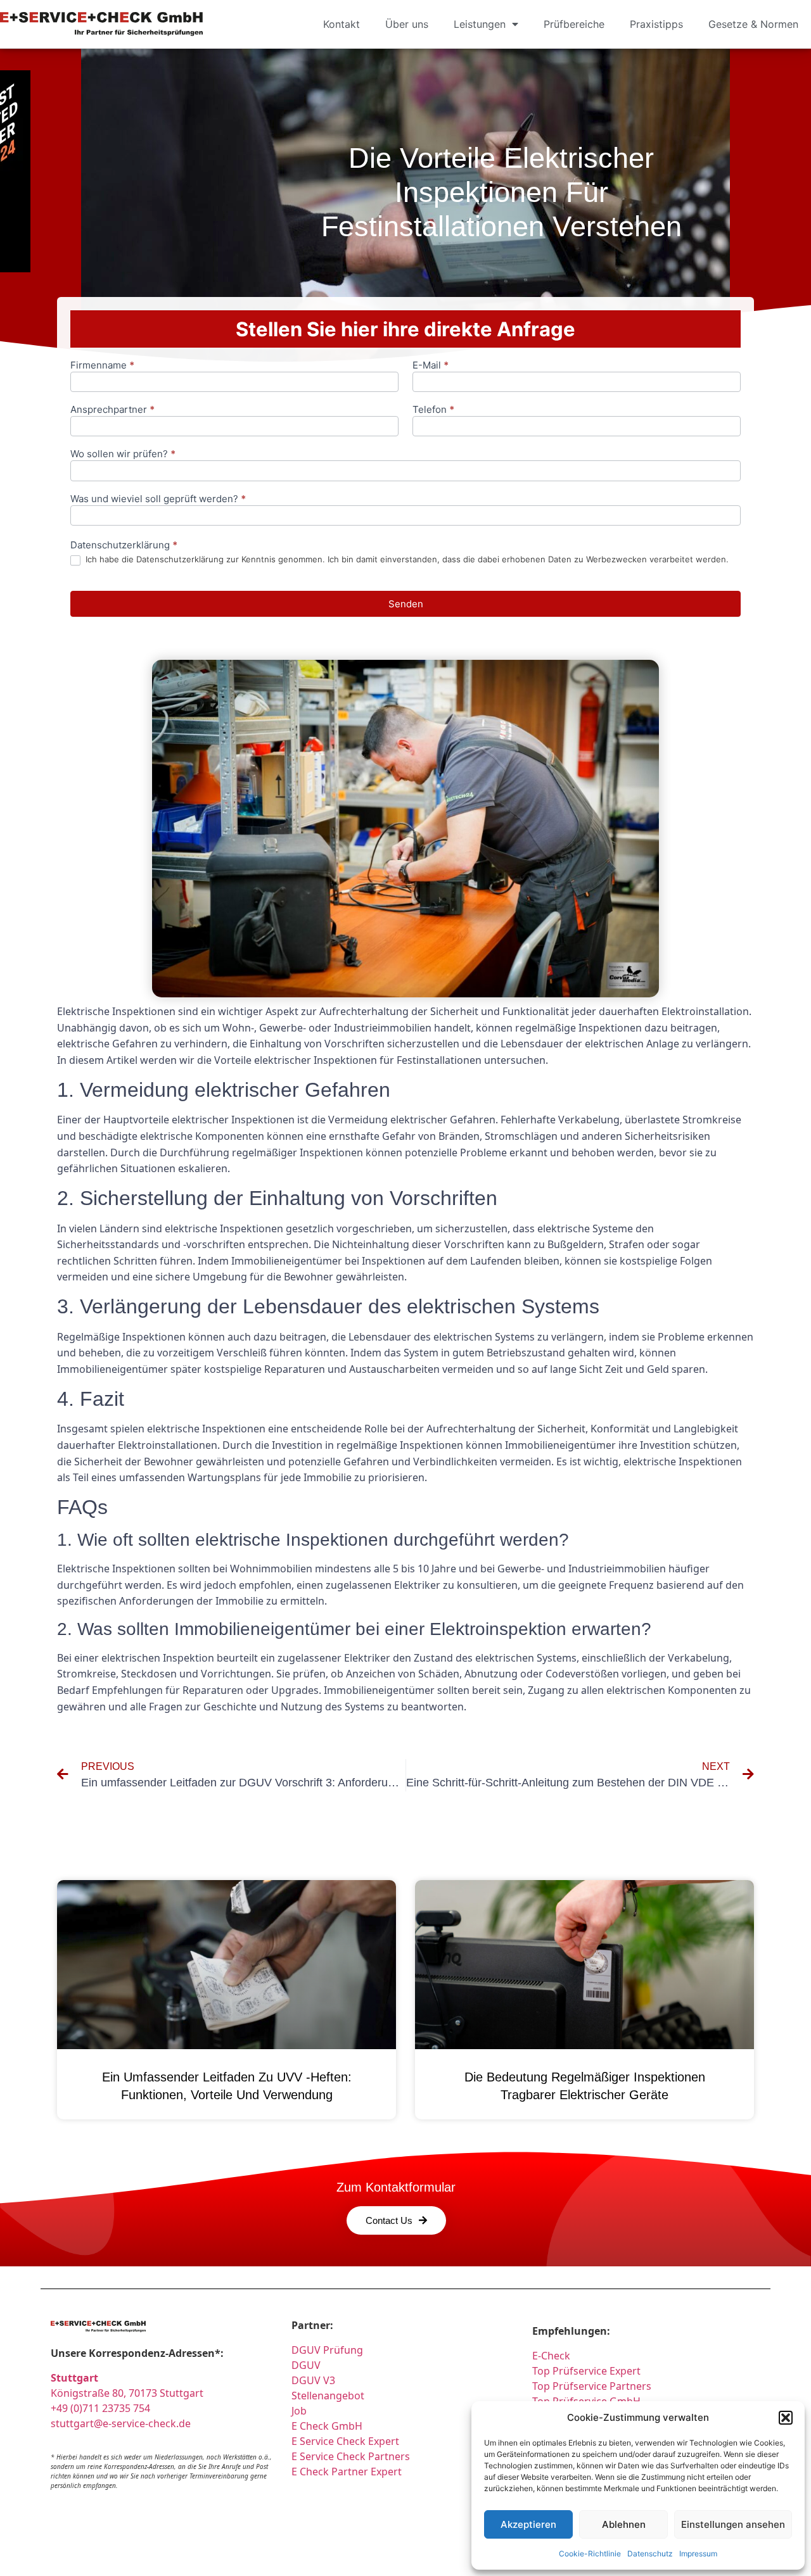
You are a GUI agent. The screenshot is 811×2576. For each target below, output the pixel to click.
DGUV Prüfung (327, 2350)
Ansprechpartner (112, 410)
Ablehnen (624, 2524)
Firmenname (102, 366)
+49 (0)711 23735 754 (100, 2408)
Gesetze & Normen (753, 24)
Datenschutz (650, 2554)
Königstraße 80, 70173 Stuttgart (127, 2393)
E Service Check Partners (351, 2456)
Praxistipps (656, 24)
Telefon (433, 410)
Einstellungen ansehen (733, 2524)
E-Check (551, 2356)
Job (299, 2411)
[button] (786, 2418)
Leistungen (480, 24)
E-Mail (431, 366)
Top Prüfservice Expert (586, 2371)
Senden (406, 604)
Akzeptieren (528, 2524)
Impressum (698, 2554)
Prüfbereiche (574, 24)
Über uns (407, 24)
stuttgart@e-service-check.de (121, 2423)
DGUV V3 (313, 2380)
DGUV (306, 2365)
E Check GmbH (327, 2426)
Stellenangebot (328, 2396)
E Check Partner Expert (347, 2472)
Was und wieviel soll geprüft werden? (158, 499)
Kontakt (342, 24)
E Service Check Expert (348, 2441)
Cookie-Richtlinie (590, 2554)
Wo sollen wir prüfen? (123, 454)
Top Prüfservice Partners (592, 2386)
